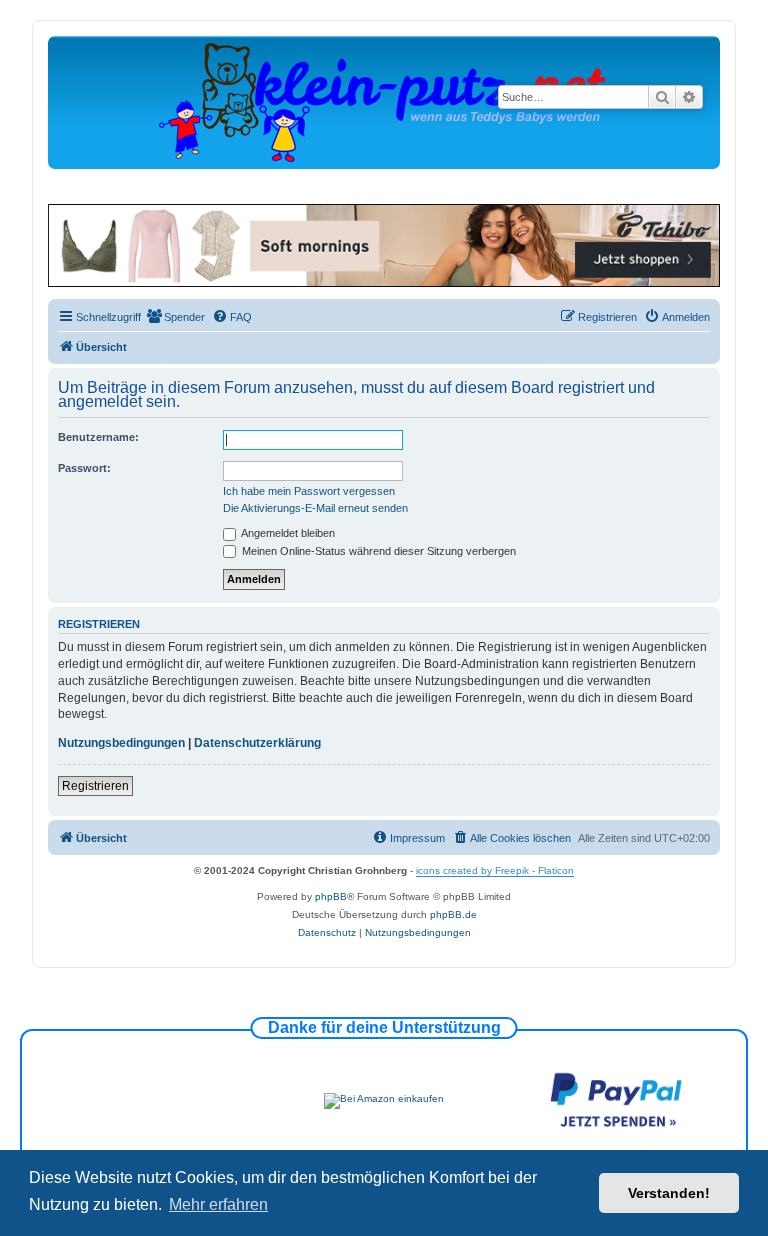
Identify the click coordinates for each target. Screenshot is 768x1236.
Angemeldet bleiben (287, 533)
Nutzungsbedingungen (121, 743)
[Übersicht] (384, 101)
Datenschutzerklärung (257, 743)
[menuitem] (175, 317)
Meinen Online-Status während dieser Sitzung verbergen (377, 551)
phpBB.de (453, 914)
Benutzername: (98, 437)
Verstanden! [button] (669, 1193)
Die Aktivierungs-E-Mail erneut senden (315, 508)
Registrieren (95, 786)
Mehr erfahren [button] (218, 1204)
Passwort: (84, 468)
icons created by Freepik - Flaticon (495, 870)
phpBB (331, 896)
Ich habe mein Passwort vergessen (309, 491)
